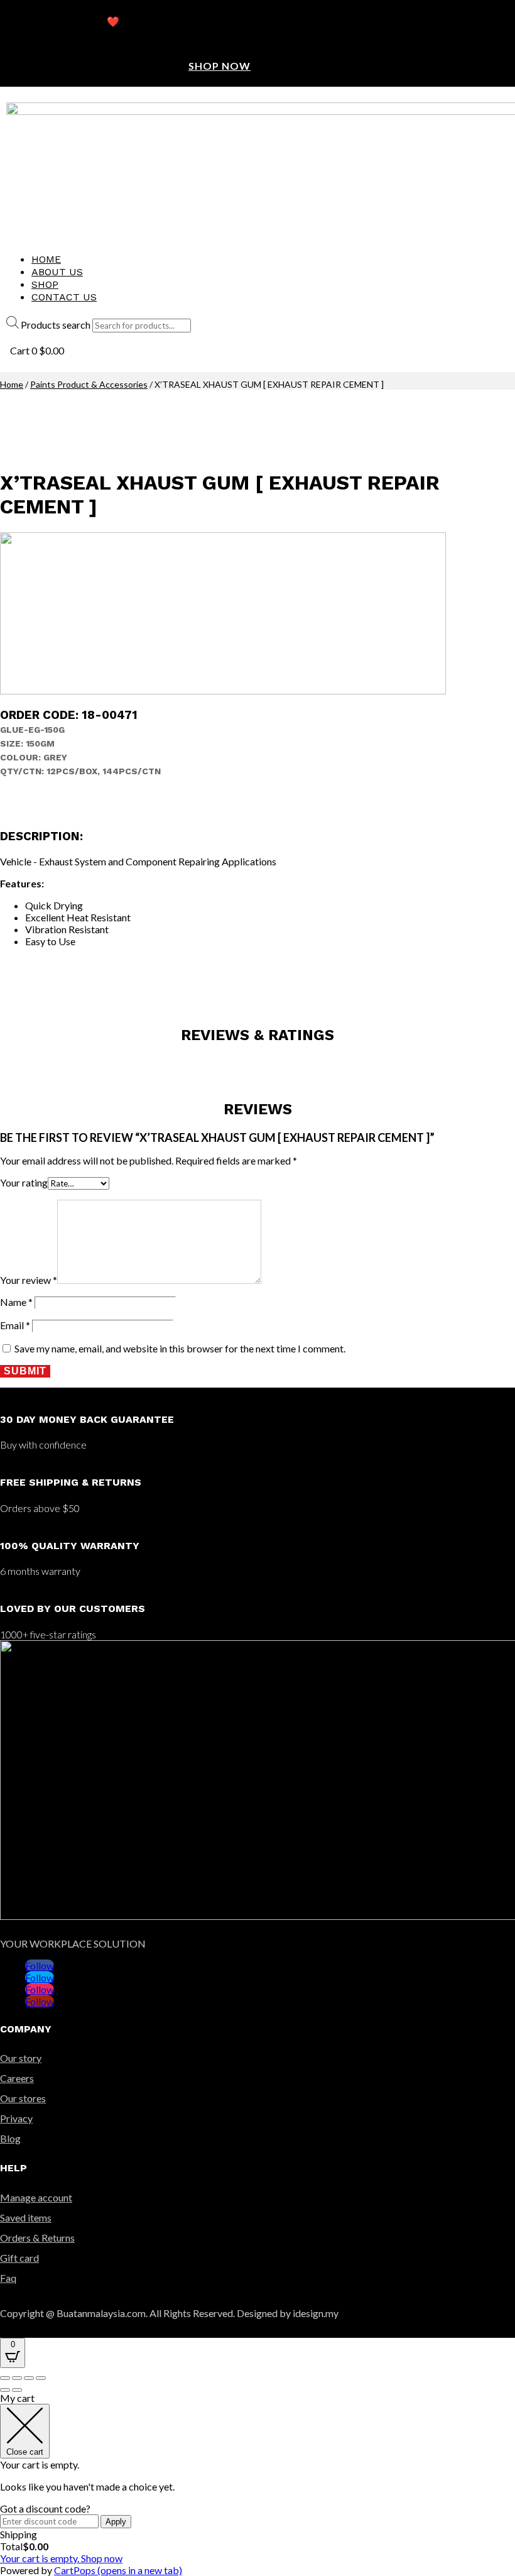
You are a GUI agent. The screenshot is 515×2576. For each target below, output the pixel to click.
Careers (17, 2078)
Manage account (36, 2197)
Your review (29, 1280)
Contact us (64, 297)
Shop (45, 284)
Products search (56, 325)
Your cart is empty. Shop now (61, 2558)
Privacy (16, 2118)
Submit (25, 1371)
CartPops (118, 2570)
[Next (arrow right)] (17, 2390)
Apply (116, 2522)
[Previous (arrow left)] (5, 2390)
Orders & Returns (37, 2238)
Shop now (220, 66)
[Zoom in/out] (41, 2378)
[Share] (17, 2378)
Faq (8, 2278)
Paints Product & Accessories (89, 384)
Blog (10, 2138)
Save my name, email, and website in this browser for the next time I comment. (180, 1348)
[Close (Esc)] (5, 2378)
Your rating (24, 1182)
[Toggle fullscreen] (29, 2378)
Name (16, 1302)
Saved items (26, 2217)
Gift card (19, 2258)
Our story (21, 2058)
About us (57, 272)
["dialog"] (257, 2484)
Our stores (23, 2098)
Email (15, 1325)
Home (46, 259)
